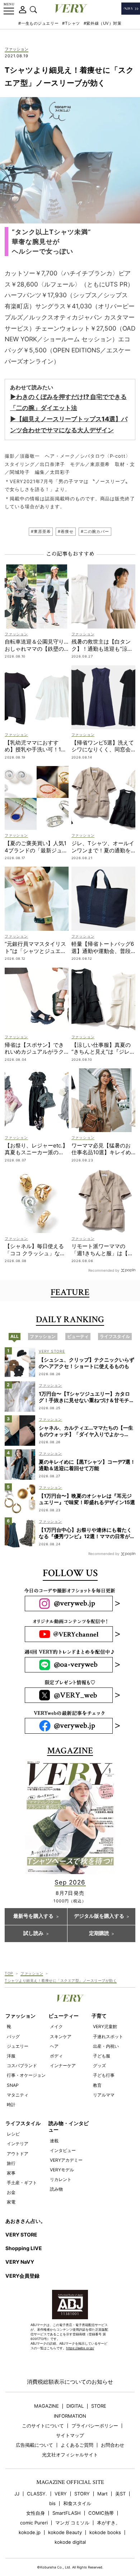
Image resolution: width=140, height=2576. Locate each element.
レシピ (13, 2134)
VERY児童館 (105, 2026)
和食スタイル (77, 2503)
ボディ (56, 2056)
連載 (54, 2141)
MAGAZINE (46, 2406)
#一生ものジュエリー (38, 23)
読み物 (56, 2189)
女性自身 (36, 2513)
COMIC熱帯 (101, 2513)
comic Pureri (34, 2523)
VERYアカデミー (66, 2160)
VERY (61, 2494)
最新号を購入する (33, 1916)
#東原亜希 (41, 531)
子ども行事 (104, 2075)
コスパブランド (22, 2065)
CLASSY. (37, 2494)
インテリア (18, 2144)
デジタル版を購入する (99, 1916)
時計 (11, 2105)
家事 (11, 2173)
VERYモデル (62, 2170)
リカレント (61, 2179)
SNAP (13, 2085)
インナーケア (63, 2065)
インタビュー (63, 2150)
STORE (99, 2406)
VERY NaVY (20, 2262)
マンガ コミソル (72, 2523)
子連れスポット (108, 2036)
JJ (17, 2494)
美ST (120, 2494)
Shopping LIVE (24, 2248)
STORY (82, 2494)
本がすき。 (109, 2523)
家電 (11, 2202)
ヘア (54, 2046)
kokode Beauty (65, 2532)
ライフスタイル (23, 2123)
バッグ (13, 2036)
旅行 (11, 2163)
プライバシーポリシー (95, 2426)
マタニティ (18, 2095)
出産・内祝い (106, 2046)
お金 (11, 2192)
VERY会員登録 (22, 2276)
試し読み (33, 1934)
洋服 (11, 2056)
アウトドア (18, 2154)
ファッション (17, 49)
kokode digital (70, 2542)
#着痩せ (66, 531)
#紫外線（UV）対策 (103, 23)
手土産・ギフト (22, 2183)
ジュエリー (18, 2046)
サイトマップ (70, 2435)
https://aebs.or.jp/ (80, 2348)
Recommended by (104, 1270)
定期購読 (99, 1934)
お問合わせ (113, 2445)
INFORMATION (70, 2416)
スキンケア (61, 2036)
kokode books (105, 2532)
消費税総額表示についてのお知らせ (70, 2382)
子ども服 (102, 2056)
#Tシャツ (71, 23)
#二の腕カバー (95, 531)
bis (52, 2503)
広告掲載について (34, 2445)
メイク (56, 2026)
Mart (102, 2494)
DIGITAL (75, 2406)
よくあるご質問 (77, 2445)
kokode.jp (30, 2532)
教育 (97, 2085)
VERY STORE (21, 2235)
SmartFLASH (67, 2513)
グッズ (99, 2065)
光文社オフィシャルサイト (70, 2455)
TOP (9, 1973)
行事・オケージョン (26, 2075)
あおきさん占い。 (25, 2221)
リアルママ (104, 2095)
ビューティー (64, 2016)
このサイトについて (43, 2426)
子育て (99, 2016)
